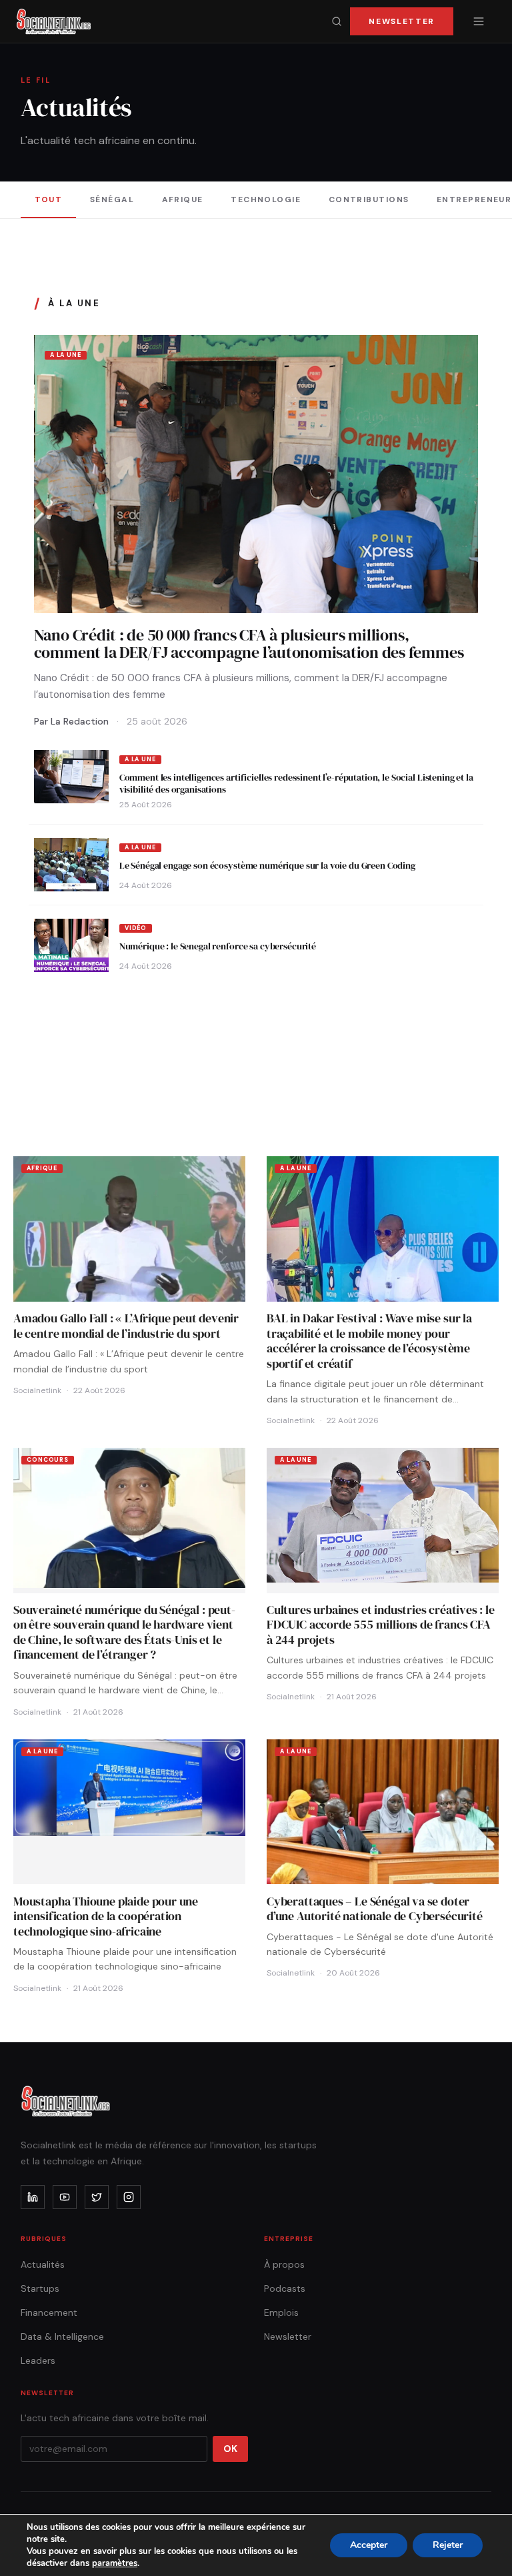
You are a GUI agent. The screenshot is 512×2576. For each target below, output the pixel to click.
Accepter (369, 2545)
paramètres (115, 2563)
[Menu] (479, 21)
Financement (49, 2312)
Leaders (38, 2360)
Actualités (43, 2264)
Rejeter (448, 2545)
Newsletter (402, 21)
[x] (97, 2197)
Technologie (266, 199)
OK (230, 2449)
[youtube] (65, 2197)
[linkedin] (33, 2197)
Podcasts (285, 2288)
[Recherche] (337, 21)
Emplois (281, 2312)
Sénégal (112, 199)
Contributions (369, 199)
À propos (284, 2264)
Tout (49, 199)
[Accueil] (54, 21)
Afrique (183, 199)
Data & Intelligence (62, 2336)
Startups (40, 2288)
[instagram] (129, 2197)
